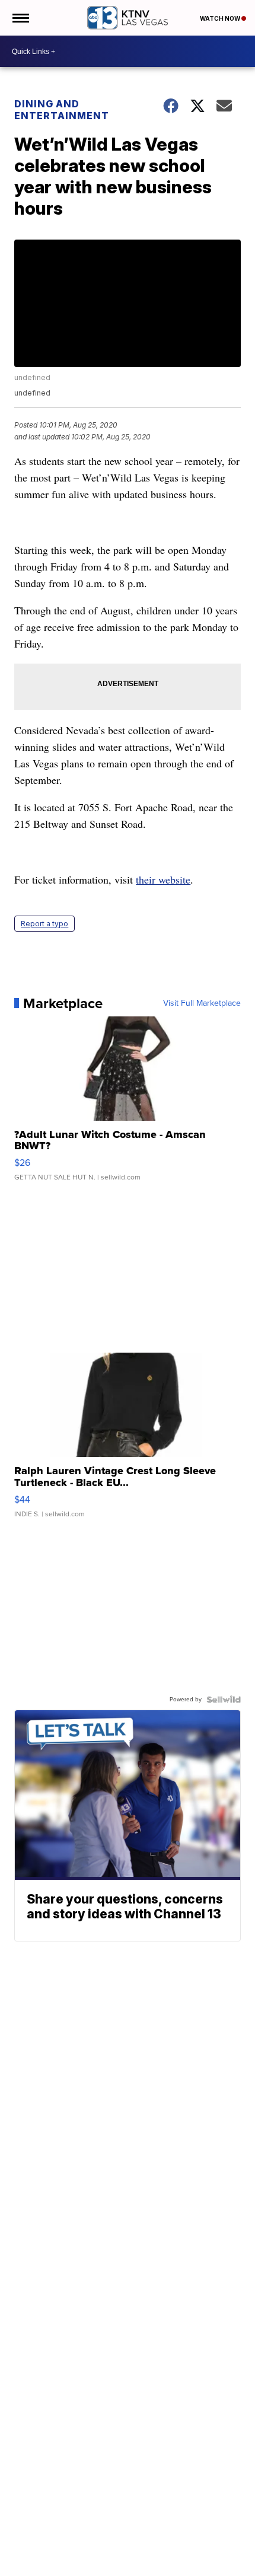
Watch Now (221, 18)
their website (163, 879)
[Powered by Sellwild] (224, 1700)
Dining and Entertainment (62, 110)
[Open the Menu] (20, 18)
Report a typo (44, 924)
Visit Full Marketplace (202, 1003)
